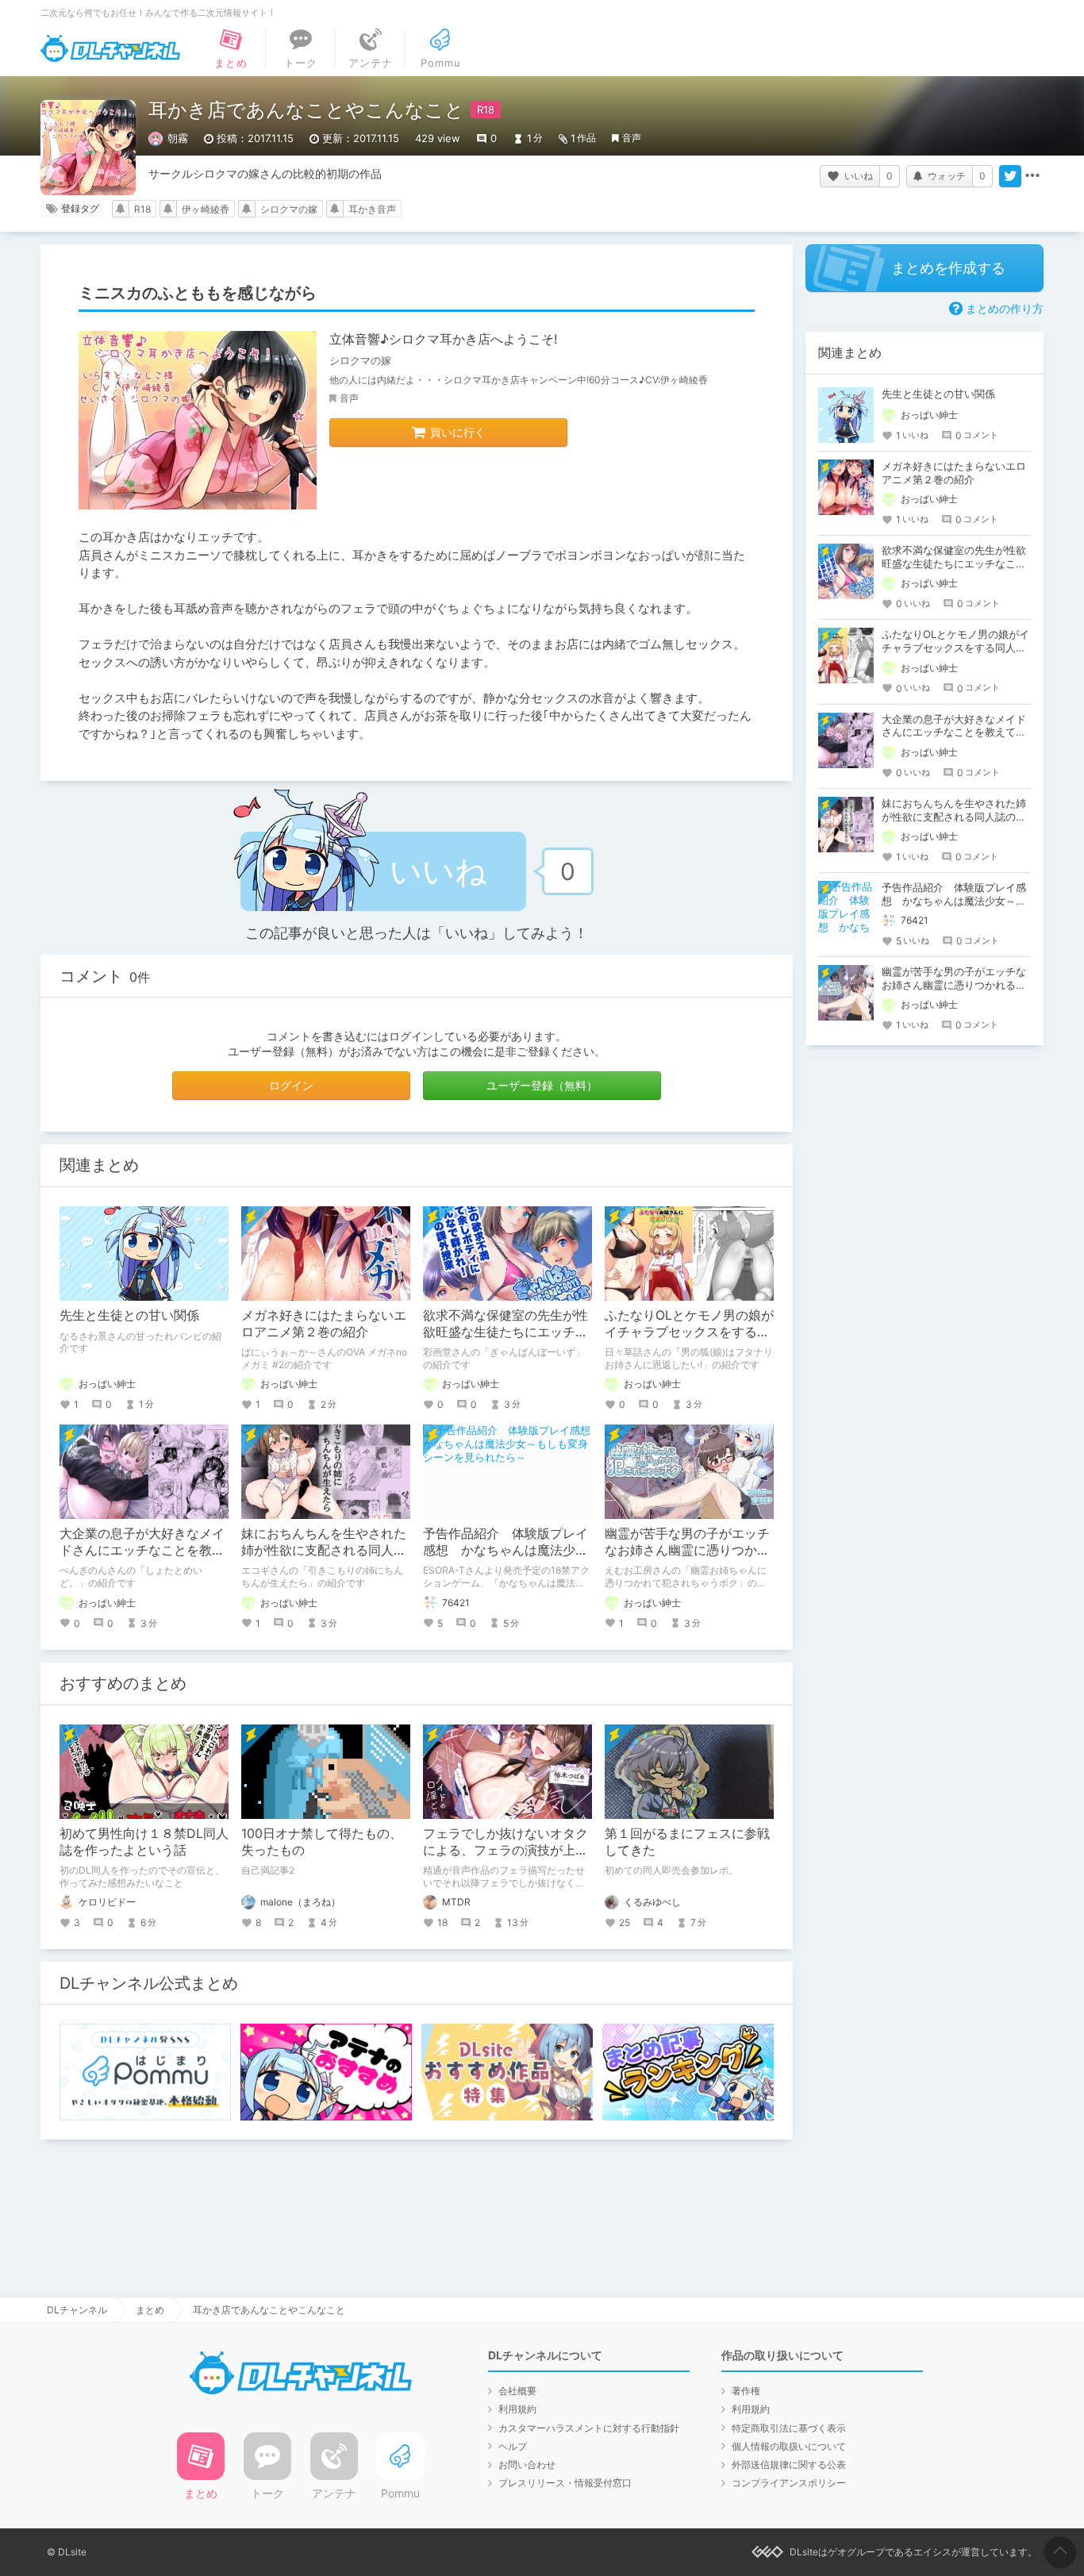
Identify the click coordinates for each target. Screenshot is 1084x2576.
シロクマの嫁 (289, 209)
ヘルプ (513, 2446)
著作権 (746, 2391)
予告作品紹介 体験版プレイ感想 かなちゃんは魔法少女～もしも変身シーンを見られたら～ (954, 901)
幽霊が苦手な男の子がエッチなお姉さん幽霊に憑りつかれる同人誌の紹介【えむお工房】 (954, 985)
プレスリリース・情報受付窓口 (565, 2483)
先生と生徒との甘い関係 (129, 1315)
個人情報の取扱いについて (789, 2446)
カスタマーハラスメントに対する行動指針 (589, 2428)
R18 (142, 209)
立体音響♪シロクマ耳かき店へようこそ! (443, 339)
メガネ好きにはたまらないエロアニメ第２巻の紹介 (324, 1323)
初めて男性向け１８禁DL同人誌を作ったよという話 (144, 1842)
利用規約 (517, 2409)
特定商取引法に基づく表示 (789, 2428)
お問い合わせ (527, 2465)
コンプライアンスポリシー (789, 2483)
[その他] (1032, 176)
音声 (632, 138)
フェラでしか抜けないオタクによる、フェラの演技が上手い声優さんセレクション (505, 1850)
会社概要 (517, 2391)
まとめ (150, 2310)
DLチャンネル (110, 48)
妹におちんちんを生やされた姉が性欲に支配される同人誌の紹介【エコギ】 (324, 1550)
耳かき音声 (372, 209)
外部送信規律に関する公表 (789, 2465)
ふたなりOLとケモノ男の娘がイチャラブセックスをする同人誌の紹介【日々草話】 (689, 1332)
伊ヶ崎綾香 (206, 209)
